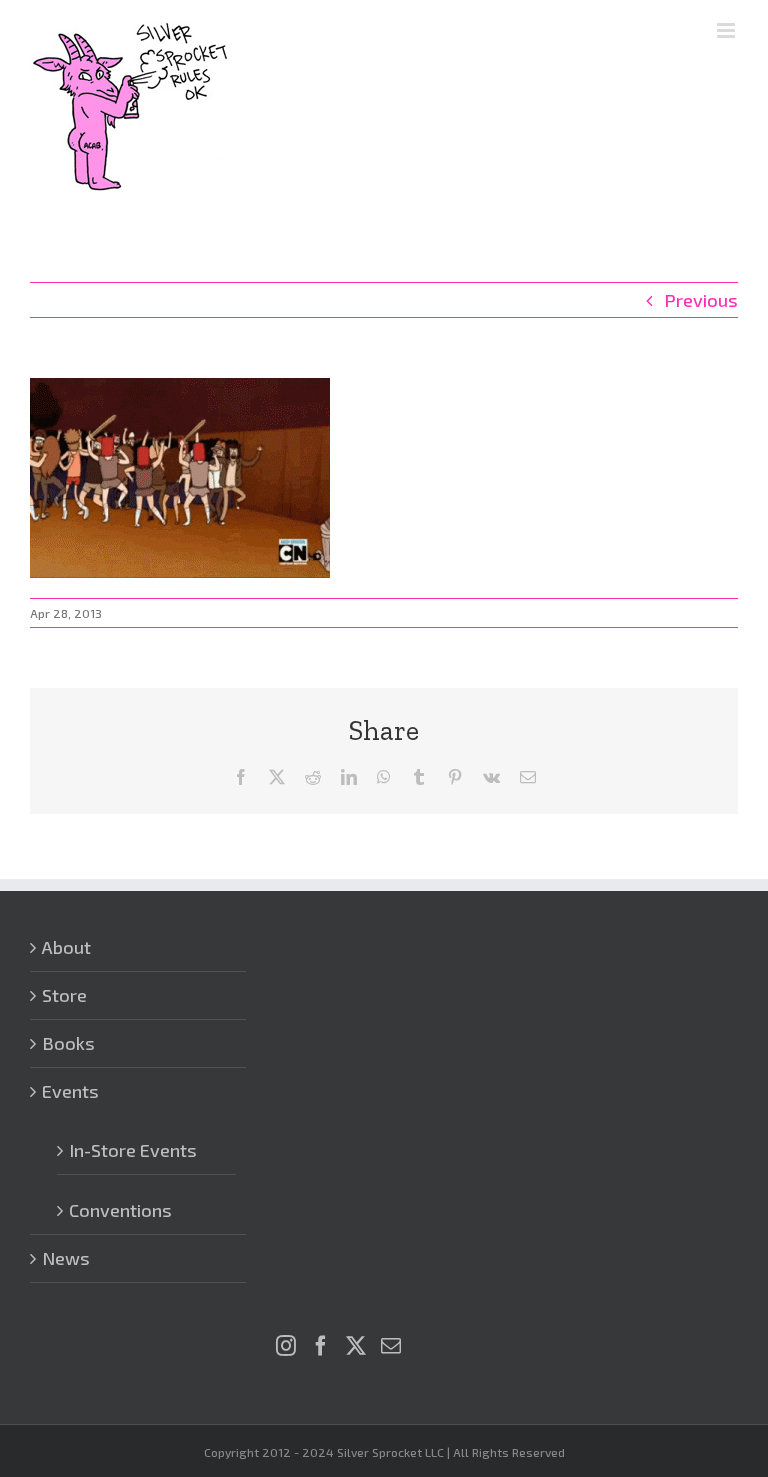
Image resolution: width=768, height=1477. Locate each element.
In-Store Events (133, 1150)
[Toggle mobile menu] (727, 30)
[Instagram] (286, 1346)
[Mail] (391, 1346)
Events (70, 1091)
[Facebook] (321, 1346)
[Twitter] (356, 1346)
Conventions (120, 1210)
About (66, 947)
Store (64, 995)
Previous (701, 300)
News (66, 1258)
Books (68, 1043)
